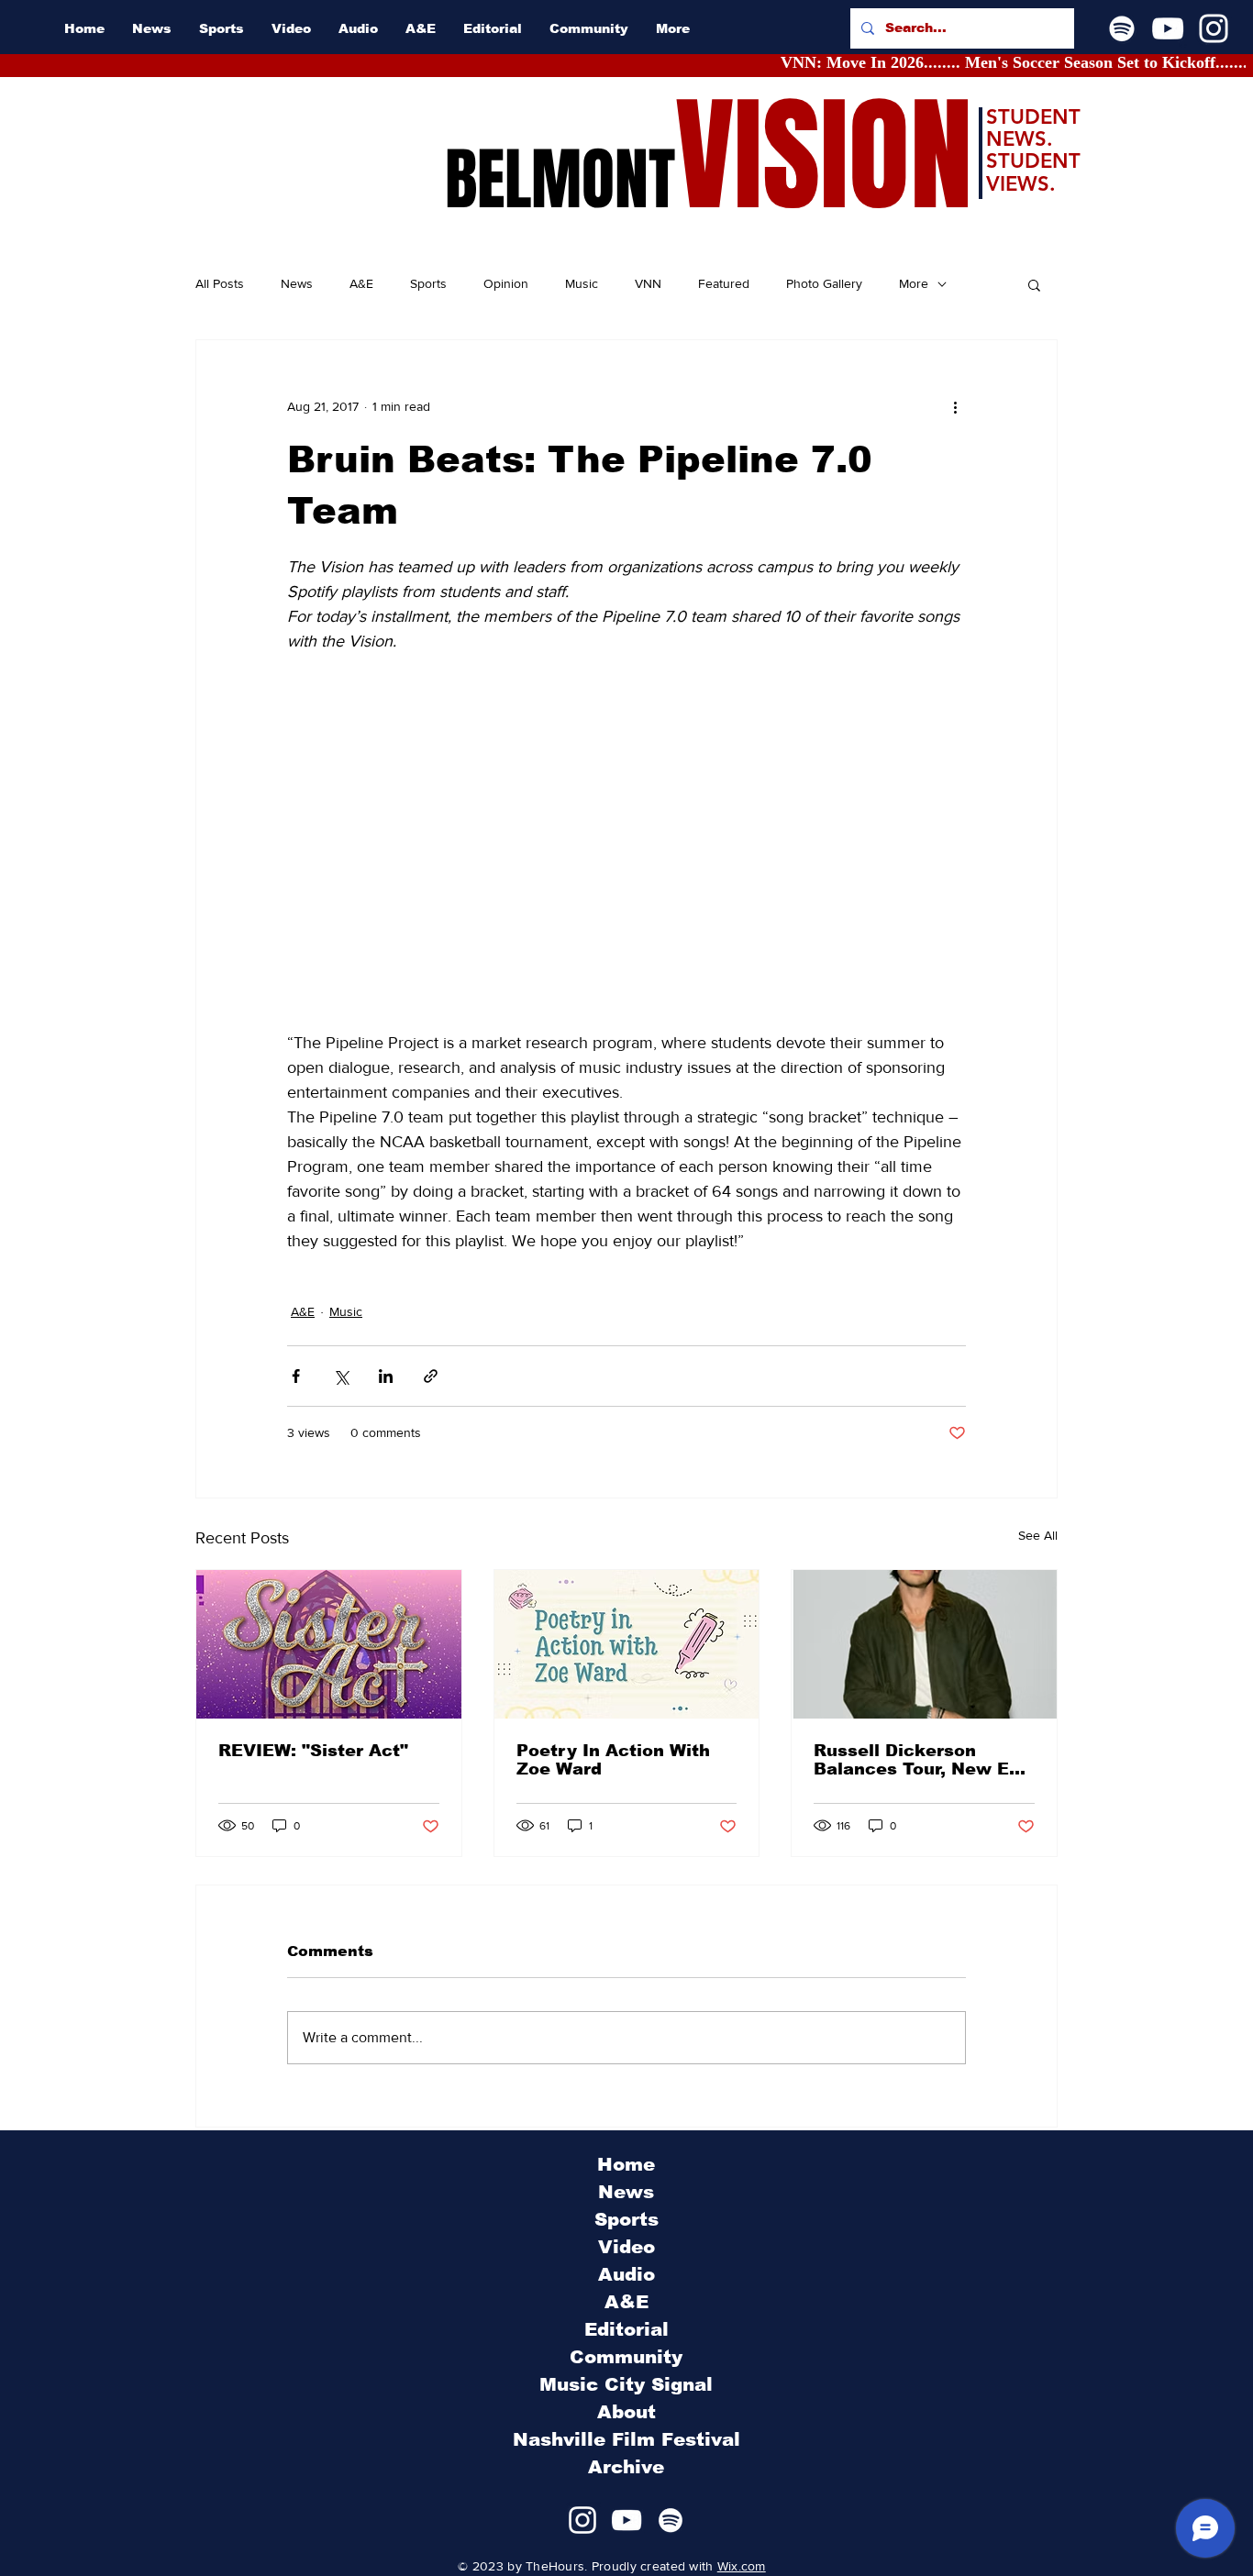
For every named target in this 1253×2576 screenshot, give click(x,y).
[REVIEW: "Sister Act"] (329, 1644)
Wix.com (742, 2566)
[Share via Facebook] (296, 1376)
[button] (1034, 284)
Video (626, 2247)
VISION (824, 156)
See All (1038, 1535)
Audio (626, 2274)
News (297, 283)
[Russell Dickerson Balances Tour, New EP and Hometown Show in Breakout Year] (924, 1644)
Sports (428, 283)
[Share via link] (431, 1376)
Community (626, 2357)
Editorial (626, 2329)
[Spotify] (1122, 28)
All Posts (220, 283)
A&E (361, 283)
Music (582, 283)
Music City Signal (626, 2384)
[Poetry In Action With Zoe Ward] (627, 1644)
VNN (648, 283)
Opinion (506, 283)
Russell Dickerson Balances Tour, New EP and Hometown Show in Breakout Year (920, 1760)
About (626, 2412)
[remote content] (626, 855)
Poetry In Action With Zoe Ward (613, 1760)
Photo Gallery (824, 283)
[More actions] (955, 406)
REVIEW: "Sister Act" (313, 1751)
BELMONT (560, 180)
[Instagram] (1214, 28)
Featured (724, 283)
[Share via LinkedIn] (386, 1376)
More (914, 283)
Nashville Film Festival (626, 2439)
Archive (626, 2467)
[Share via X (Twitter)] (341, 1376)
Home (626, 2164)
